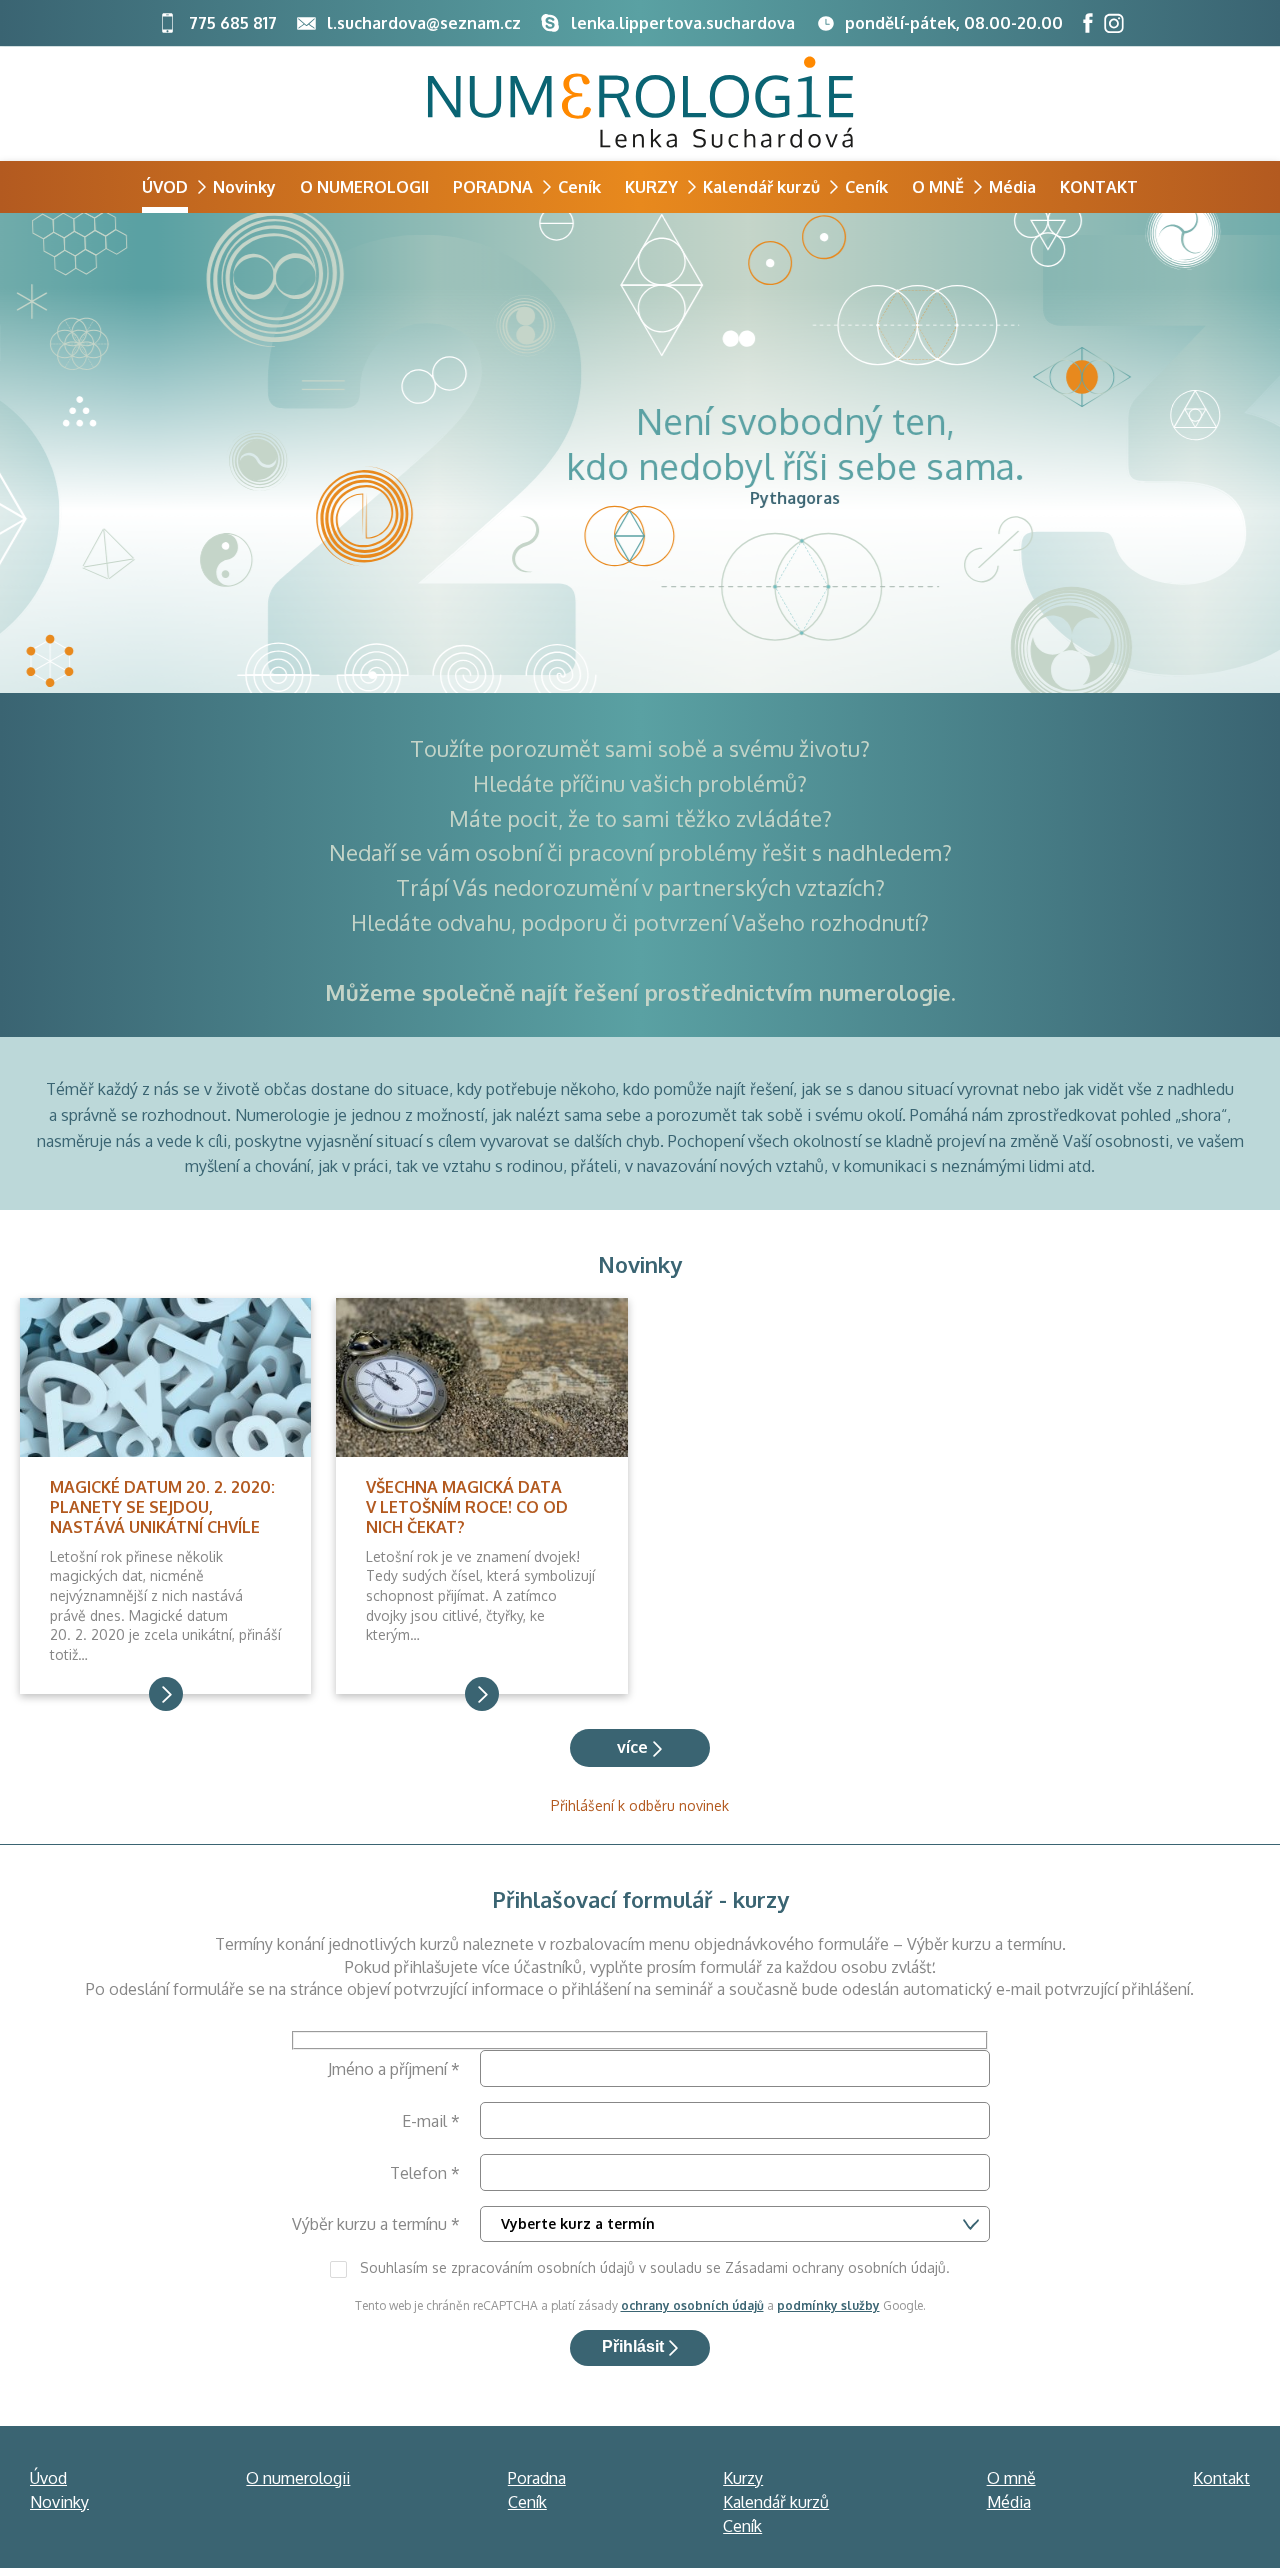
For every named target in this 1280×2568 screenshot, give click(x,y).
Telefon (425, 2173)
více (632, 1747)
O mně (938, 187)
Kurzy (651, 187)
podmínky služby (828, 2305)
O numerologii (364, 187)
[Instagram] (1114, 23)
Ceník (579, 187)
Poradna (493, 187)
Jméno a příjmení (394, 2069)
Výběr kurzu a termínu (376, 2224)
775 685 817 (231, 23)
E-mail (431, 2121)
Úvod (165, 187)
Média (1012, 187)
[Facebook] (1088, 23)
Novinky (244, 187)
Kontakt (1099, 187)
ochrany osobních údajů (692, 2305)
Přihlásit (633, 2346)
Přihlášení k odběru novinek (640, 1805)
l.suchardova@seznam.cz (424, 23)
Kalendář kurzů (761, 187)
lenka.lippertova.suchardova (683, 23)
